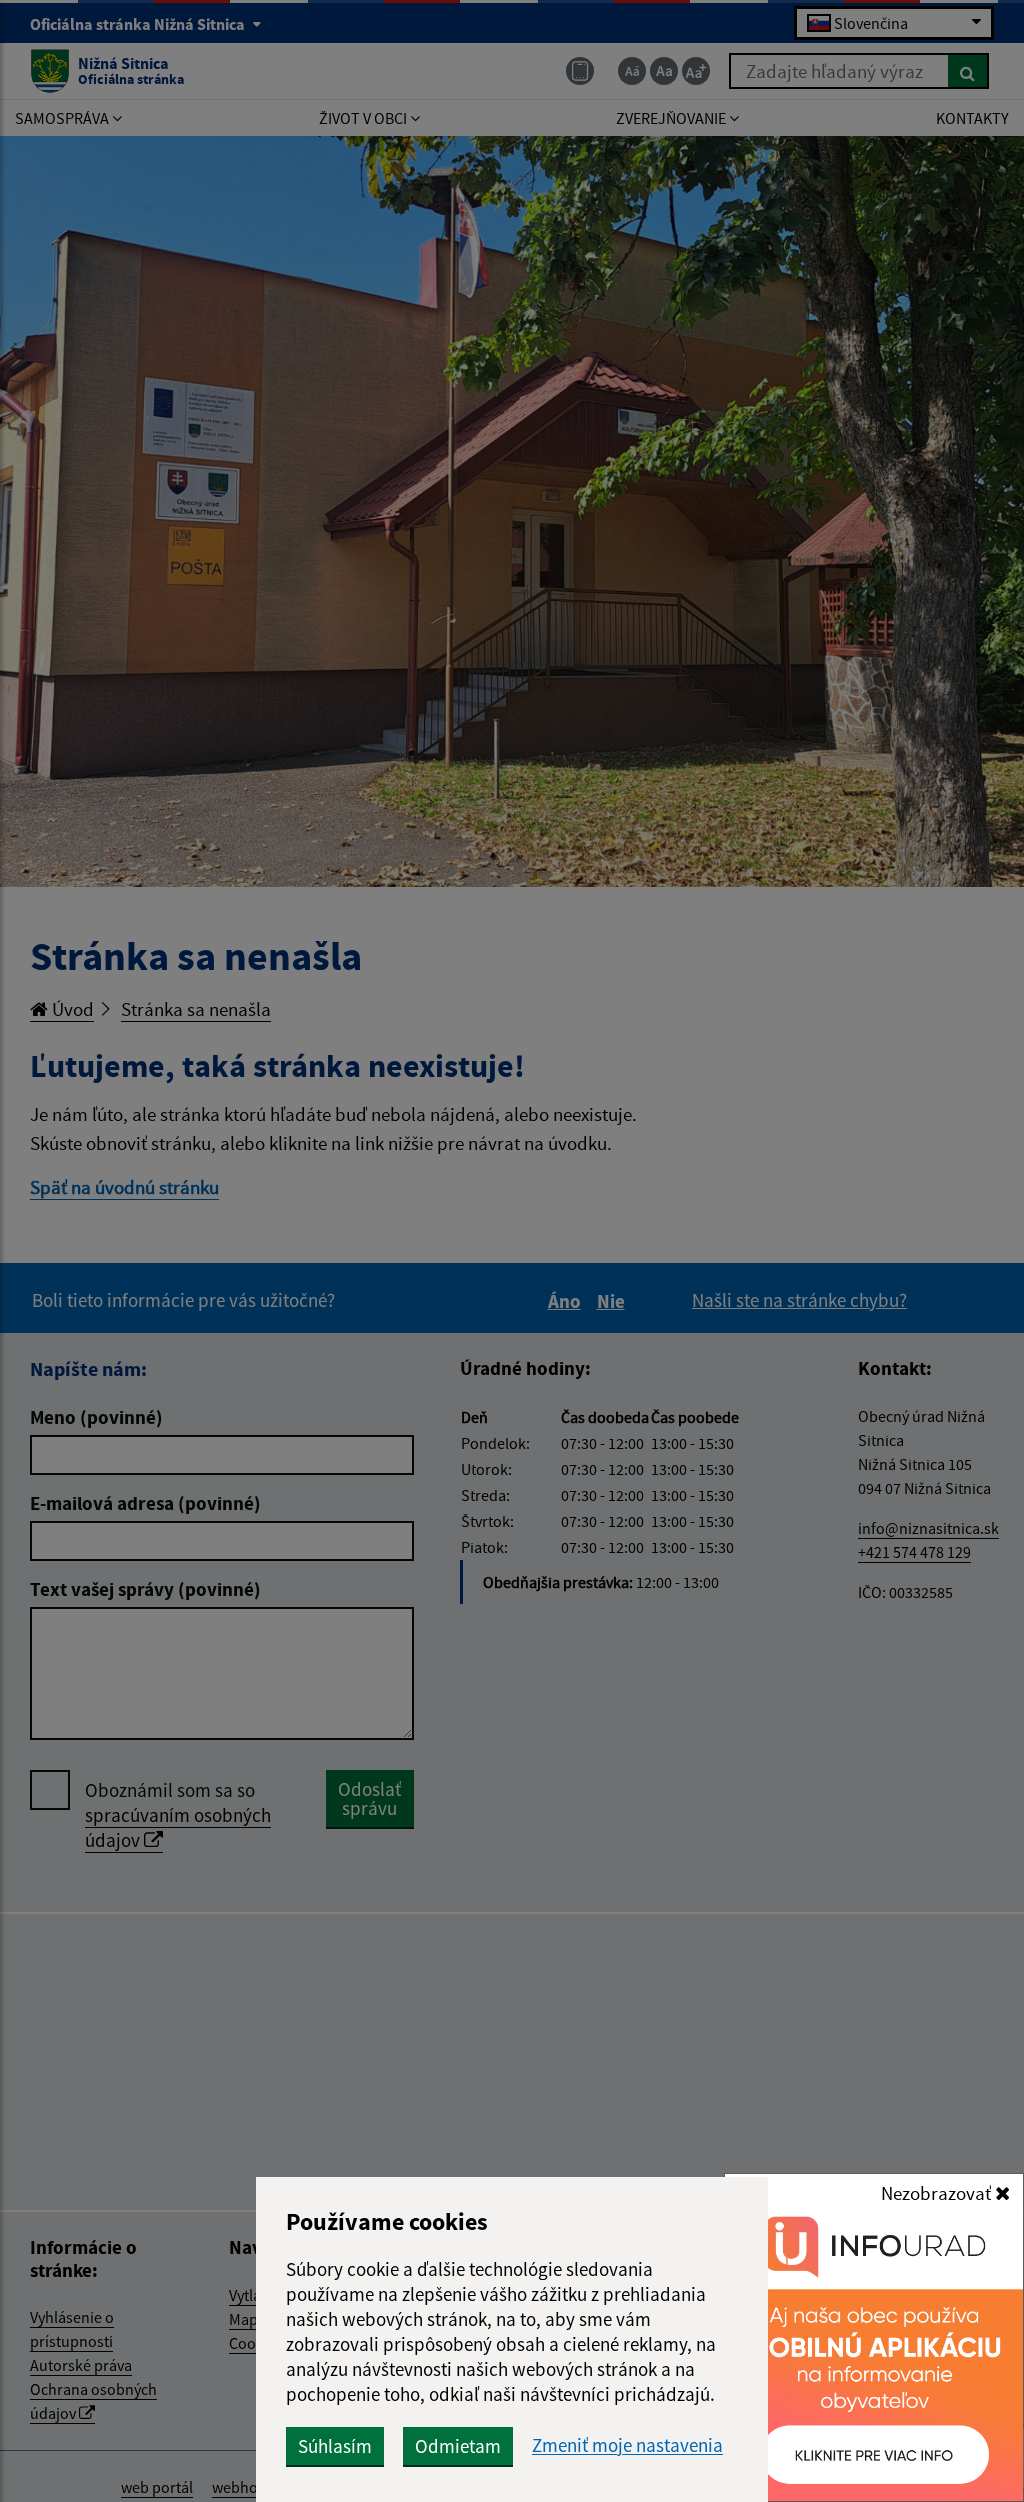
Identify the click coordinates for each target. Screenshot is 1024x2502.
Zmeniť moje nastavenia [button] (627, 2445)
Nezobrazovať (938, 2193)
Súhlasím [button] (335, 2446)
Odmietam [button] (458, 2446)
